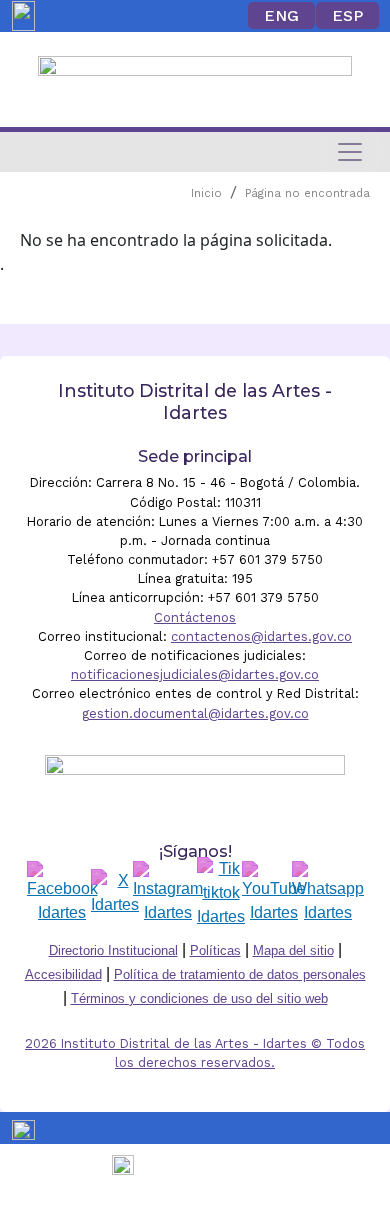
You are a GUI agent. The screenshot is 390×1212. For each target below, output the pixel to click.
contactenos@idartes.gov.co (261, 636)
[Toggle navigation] (350, 152)
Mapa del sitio (293, 950)
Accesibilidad (63, 974)
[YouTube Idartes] (274, 893)
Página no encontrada (307, 193)
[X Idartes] (115, 893)
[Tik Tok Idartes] (221, 893)
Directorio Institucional (113, 950)
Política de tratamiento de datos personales (240, 974)
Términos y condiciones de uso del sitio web (199, 998)
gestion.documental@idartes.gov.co (195, 713)
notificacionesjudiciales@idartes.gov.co (195, 674)
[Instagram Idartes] (168, 893)
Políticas (215, 950)
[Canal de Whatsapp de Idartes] (328, 893)
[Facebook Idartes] (62, 893)
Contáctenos (195, 617)
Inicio (206, 193)
